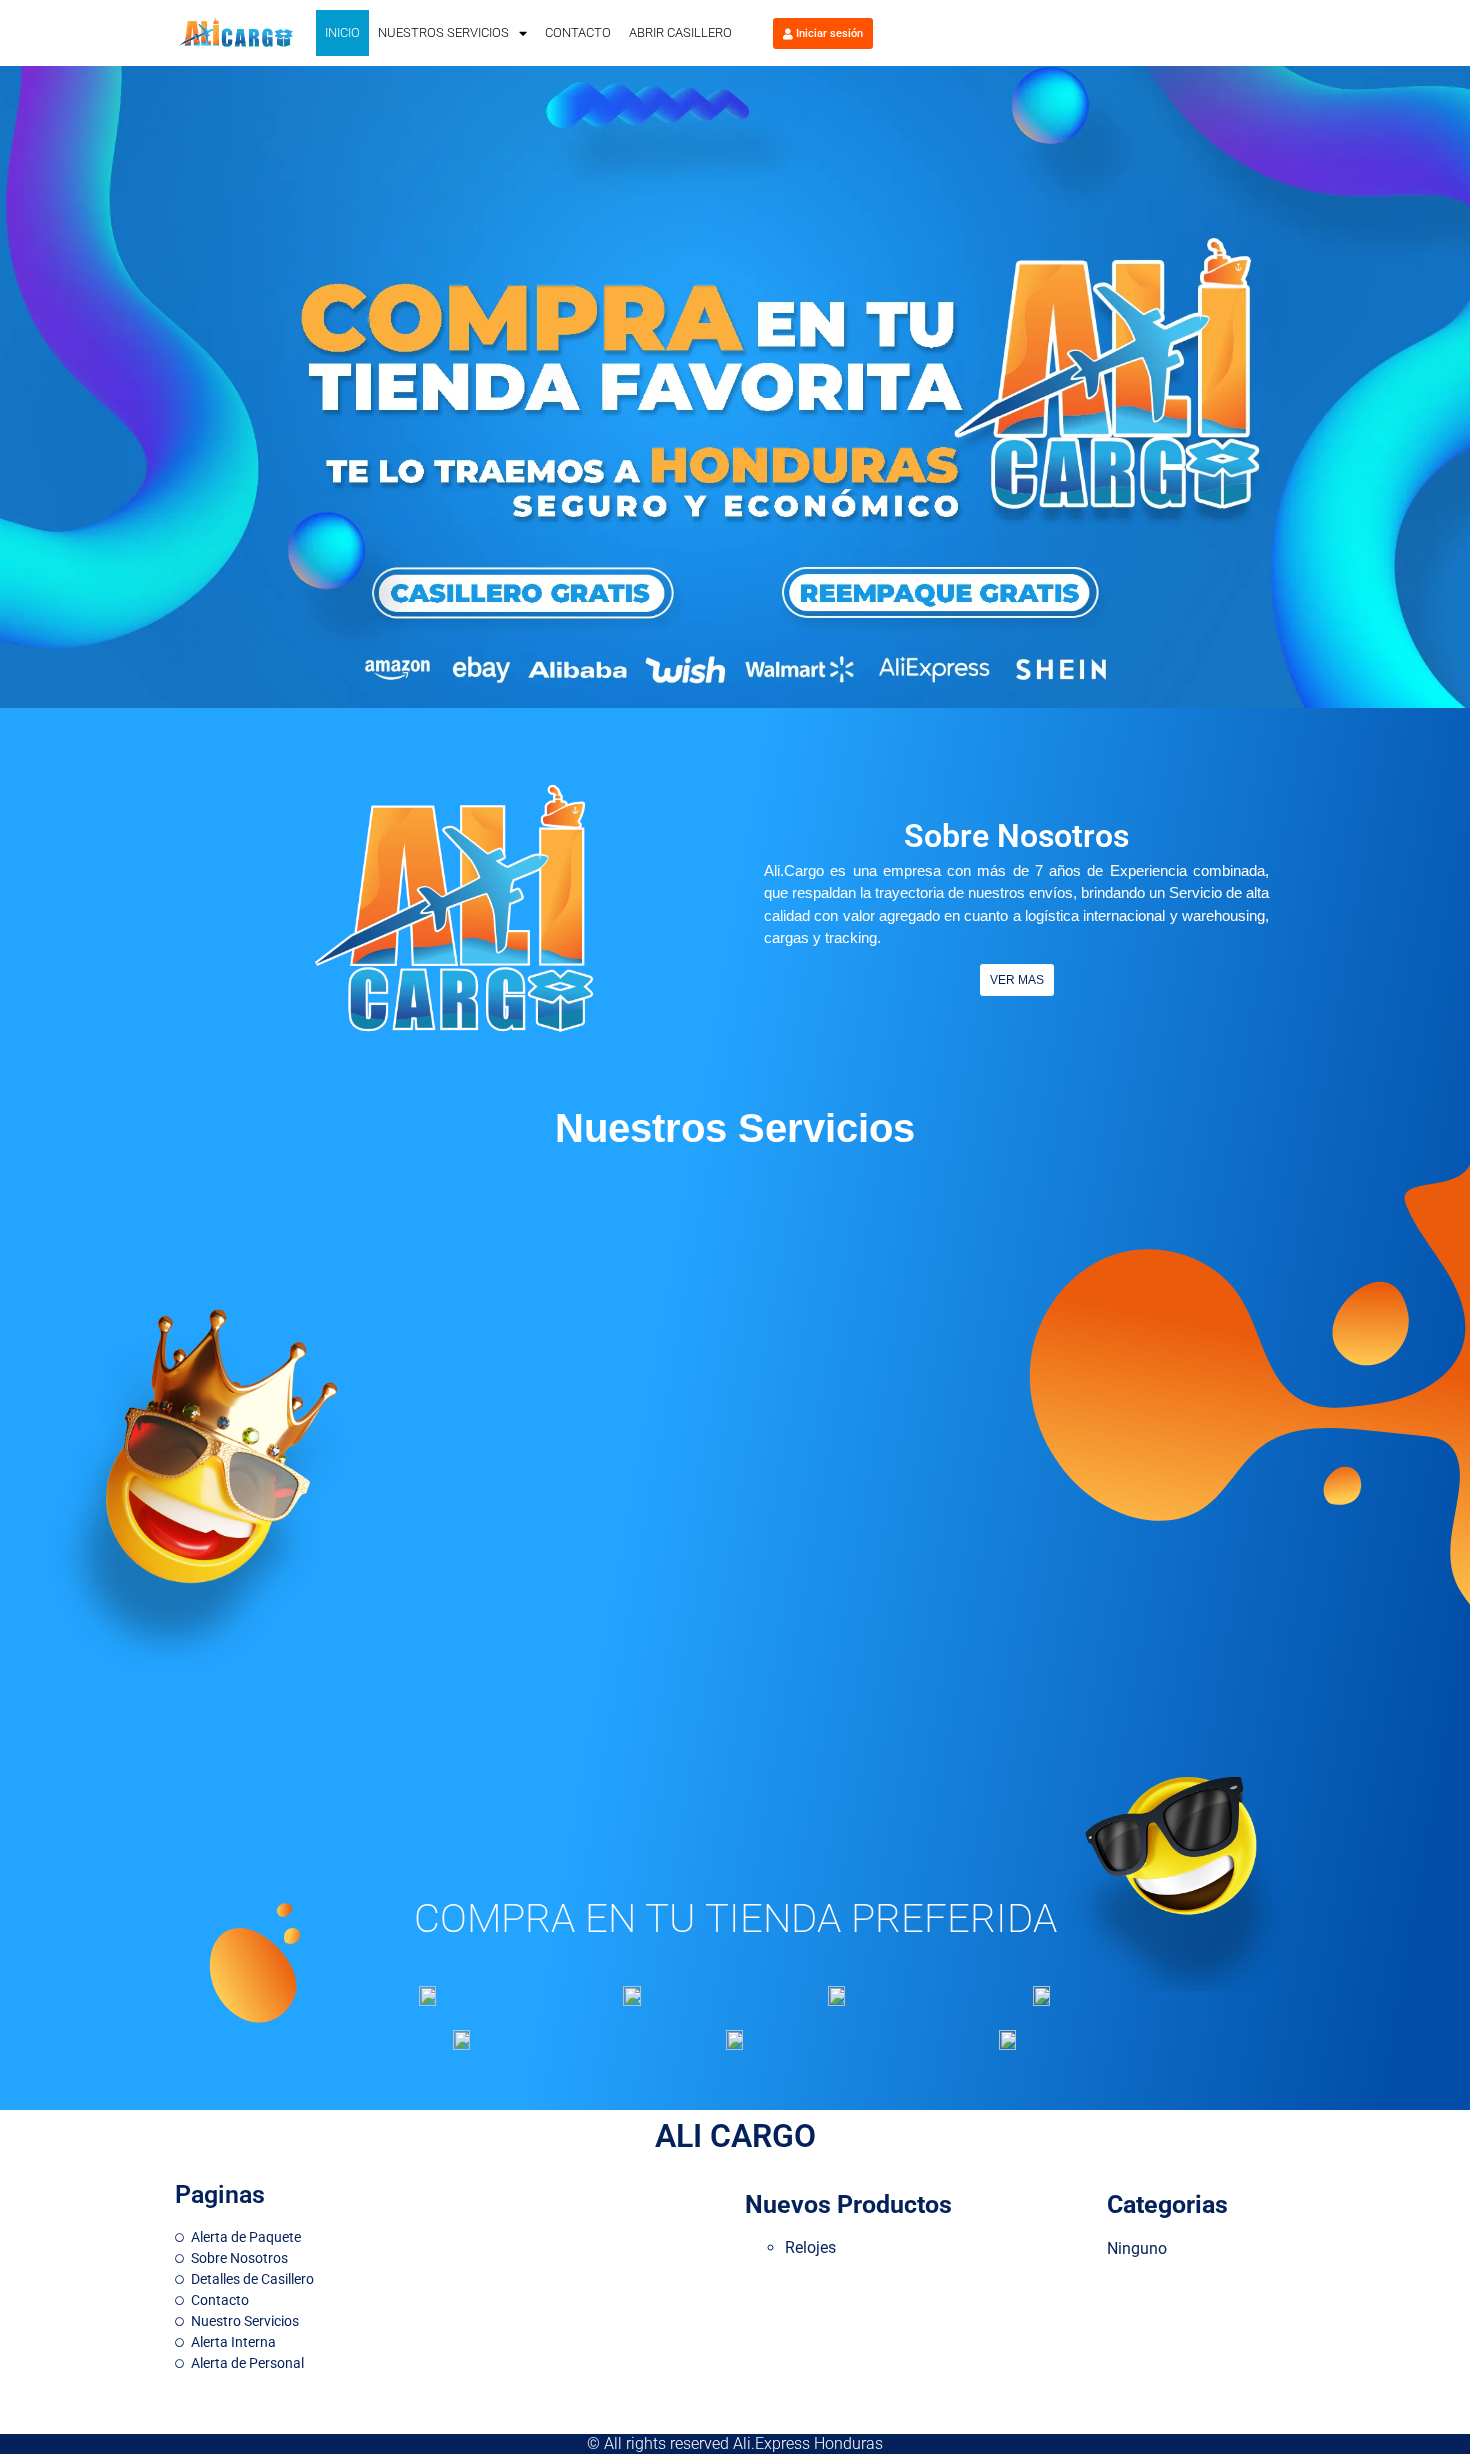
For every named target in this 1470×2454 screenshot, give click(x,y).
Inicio (342, 32)
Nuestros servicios (443, 32)
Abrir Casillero (680, 32)
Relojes (810, 2247)
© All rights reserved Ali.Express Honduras (735, 2443)
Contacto (578, 32)
